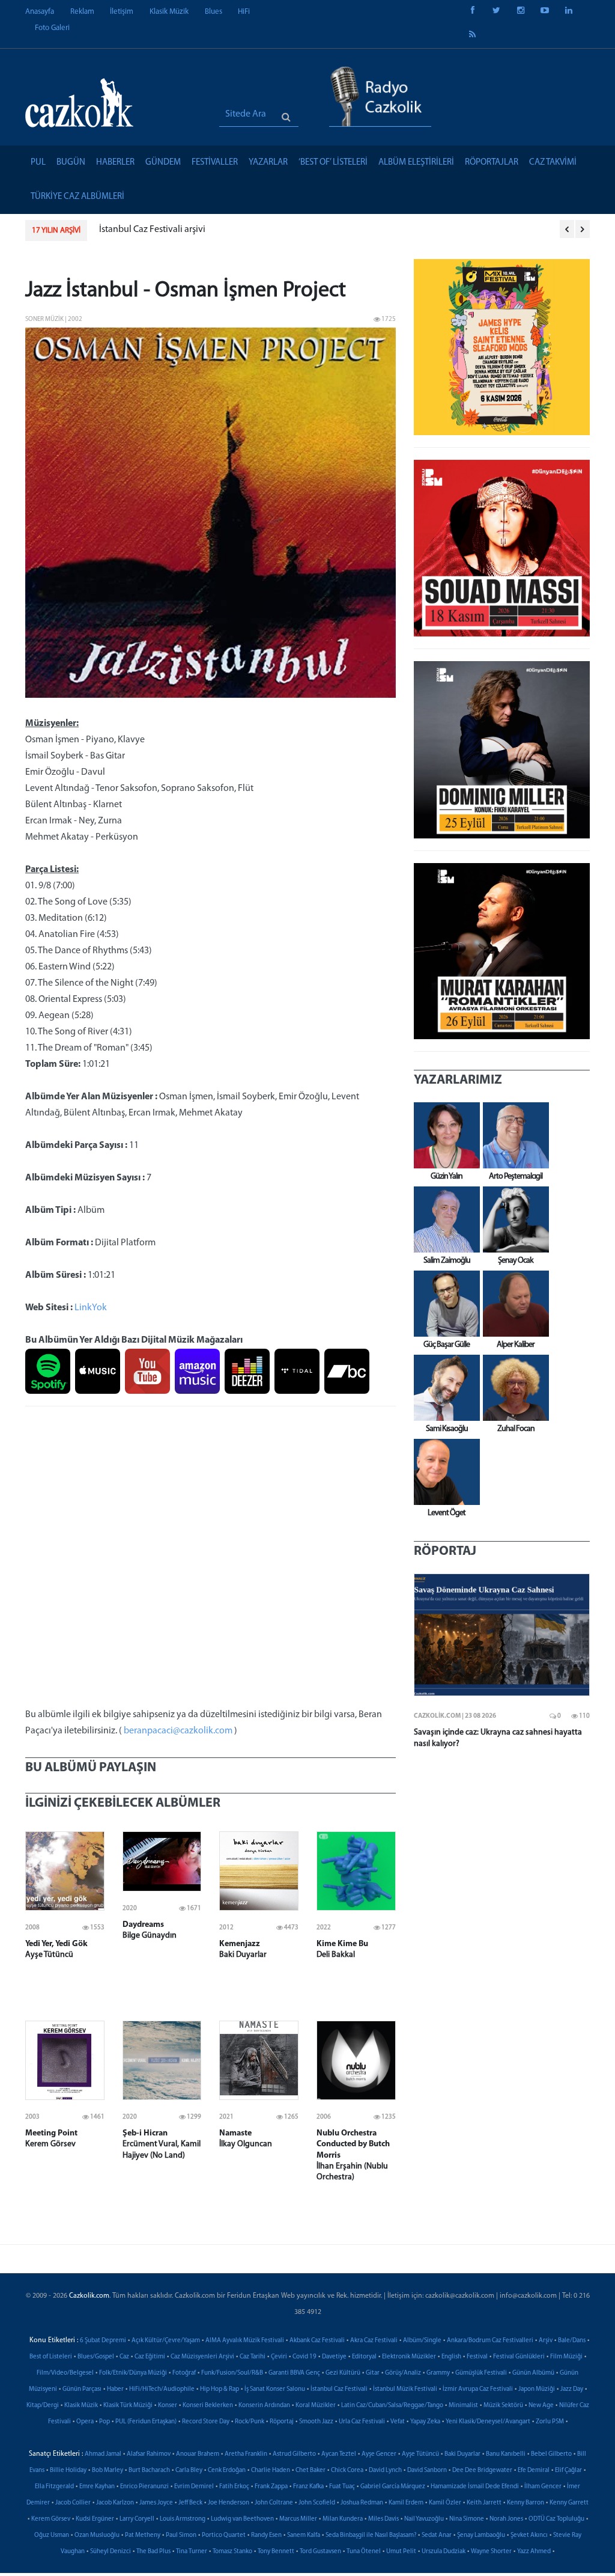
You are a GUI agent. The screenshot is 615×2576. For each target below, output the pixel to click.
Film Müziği (566, 2357)
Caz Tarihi (253, 2357)
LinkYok (91, 1308)
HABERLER (115, 163)
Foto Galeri (52, 28)
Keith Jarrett (484, 2503)
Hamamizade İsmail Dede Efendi (475, 2487)
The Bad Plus (153, 2552)
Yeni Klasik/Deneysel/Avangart (488, 2422)
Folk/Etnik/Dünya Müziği (133, 2373)
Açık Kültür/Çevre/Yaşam (166, 2341)
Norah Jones (506, 2519)
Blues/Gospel (96, 2357)
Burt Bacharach (149, 2471)
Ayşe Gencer (379, 2454)
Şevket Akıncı (529, 2535)
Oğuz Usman (52, 2535)
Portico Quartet (224, 2535)
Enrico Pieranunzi (144, 2487)
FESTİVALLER (215, 163)
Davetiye (334, 2357)
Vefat (398, 2422)
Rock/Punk (250, 2422)
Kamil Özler (445, 2503)
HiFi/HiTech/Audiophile (162, 2389)
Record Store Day (206, 2422)
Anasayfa (40, 12)
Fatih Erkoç (234, 2487)
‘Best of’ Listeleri (333, 163)
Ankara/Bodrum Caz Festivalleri (490, 2341)
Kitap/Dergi (43, 2406)
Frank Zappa (271, 2487)
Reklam (82, 12)
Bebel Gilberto (551, 2454)
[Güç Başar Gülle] (444, 1304)
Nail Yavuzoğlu (424, 2519)
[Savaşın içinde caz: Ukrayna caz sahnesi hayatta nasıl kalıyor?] (502, 1635)
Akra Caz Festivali (374, 2341)
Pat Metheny (143, 2535)
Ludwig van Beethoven (242, 2519)
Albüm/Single (422, 2341)
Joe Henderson (229, 2503)
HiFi (244, 12)
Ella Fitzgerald (54, 2487)
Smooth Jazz (316, 2422)
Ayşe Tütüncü (420, 2454)
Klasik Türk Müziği (128, 2406)
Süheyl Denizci (111, 2552)
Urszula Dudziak (444, 2552)
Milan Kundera (343, 2519)
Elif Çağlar (568, 2471)
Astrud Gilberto (294, 2454)
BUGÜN (71, 163)
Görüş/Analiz (403, 2373)
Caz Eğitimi (150, 2357)
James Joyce (156, 2503)
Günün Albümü (533, 2373)
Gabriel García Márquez (393, 2487)
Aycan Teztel (339, 2454)
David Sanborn (427, 2471)
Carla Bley (189, 2471)
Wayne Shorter (491, 2552)
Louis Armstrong (183, 2519)
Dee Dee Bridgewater (482, 2471)
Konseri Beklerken (208, 2406)
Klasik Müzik (169, 12)
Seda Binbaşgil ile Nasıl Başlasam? (371, 2535)
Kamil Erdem (406, 2503)
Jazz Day (572, 2389)
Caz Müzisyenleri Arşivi (202, 2357)
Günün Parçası (82, 2389)
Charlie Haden (271, 2471)
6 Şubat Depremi (103, 2341)
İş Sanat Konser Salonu (275, 2389)
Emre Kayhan (97, 2487)
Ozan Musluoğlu (97, 2535)
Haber (115, 2389)
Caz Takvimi (553, 163)
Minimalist (463, 2406)
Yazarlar (268, 163)
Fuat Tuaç (342, 2487)
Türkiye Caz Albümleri (77, 197)
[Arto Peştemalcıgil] (513, 1135)
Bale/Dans (572, 2341)
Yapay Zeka (425, 2422)
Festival (477, 2357)
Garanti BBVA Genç (294, 2373)
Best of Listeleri (51, 2357)
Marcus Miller (298, 2519)
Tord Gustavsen (320, 2552)
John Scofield (317, 2503)
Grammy (438, 2373)
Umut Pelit (401, 2552)
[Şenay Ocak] (513, 1219)
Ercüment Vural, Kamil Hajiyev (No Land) (162, 2144)
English (451, 2357)
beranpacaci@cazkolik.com (178, 1731)
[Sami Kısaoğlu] (444, 1388)
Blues (214, 12)
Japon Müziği (537, 2389)
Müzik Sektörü (503, 2406)
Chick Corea (347, 2471)
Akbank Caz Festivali (317, 2341)
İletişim (122, 12)
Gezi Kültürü (343, 2373)
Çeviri (279, 2357)
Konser (168, 2406)
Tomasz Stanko (232, 2552)
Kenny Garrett (569, 2503)
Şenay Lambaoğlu (481, 2535)
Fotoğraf (184, 2373)
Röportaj (282, 2422)
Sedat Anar (437, 2535)
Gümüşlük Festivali (481, 2373)
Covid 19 (304, 2357)
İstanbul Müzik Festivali (405, 2389)
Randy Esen (266, 2535)
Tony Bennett (276, 2552)
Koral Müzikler (316, 2406)
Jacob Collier (73, 2503)
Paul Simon (181, 2535)
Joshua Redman (362, 2503)
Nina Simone (467, 2519)
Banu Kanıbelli (506, 2454)
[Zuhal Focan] (513, 1388)
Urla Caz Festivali (362, 2422)
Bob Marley (108, 2471)
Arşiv (546, 2341)
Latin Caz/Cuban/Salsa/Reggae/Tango (392, 2406)
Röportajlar (492, 163)
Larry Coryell (137, 2519)
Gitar (373, 2373)
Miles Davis (383, 2519)
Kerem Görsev (51, 2519)
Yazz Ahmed (534, 2552)
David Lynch (385, 2471)
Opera (85, 2422)
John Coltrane (274, 2503)
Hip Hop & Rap (220, 2389)
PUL (38, 163)
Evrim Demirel (194, 2487)
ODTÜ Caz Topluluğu (556, 2519)
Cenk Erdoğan (227, 2471)
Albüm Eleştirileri (416, 163)
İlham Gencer (543, 2487)
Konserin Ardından (264, 2406)
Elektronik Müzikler (409, 2357)
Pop (105, 2422)
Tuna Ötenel (364, 2552)
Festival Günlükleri (519, 2357)
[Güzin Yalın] (444, 1135)
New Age (541, 2406)
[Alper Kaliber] (513, 1304)
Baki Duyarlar (462, 2454)
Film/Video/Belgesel (65, 2373)
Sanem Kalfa (304, 2535)
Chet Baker (311, 2471)
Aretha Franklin (246, 2454)
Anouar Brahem (198, 2454)
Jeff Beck (190, 2503)
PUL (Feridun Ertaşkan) (146, 2422)
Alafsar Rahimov (149, 2454)
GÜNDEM (163, 163)
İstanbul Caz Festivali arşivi (152, 230)
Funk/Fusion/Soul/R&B (232, 2373)
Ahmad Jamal (103, 2454)
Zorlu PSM (550, 2422)
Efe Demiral (534, 2471)
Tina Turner (192, 2552)
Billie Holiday (68, 2471)
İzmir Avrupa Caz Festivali (478, 2389)
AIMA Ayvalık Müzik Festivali (245, 2341)
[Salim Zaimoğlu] (444, 1219)
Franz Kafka (308, 2487)
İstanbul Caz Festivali (339, 2389)
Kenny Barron (526, 2503)
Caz (124, 2357)
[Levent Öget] (444, 1472)
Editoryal (364, 2357)
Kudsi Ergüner (95, 2519)
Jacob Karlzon (115, 2503)
